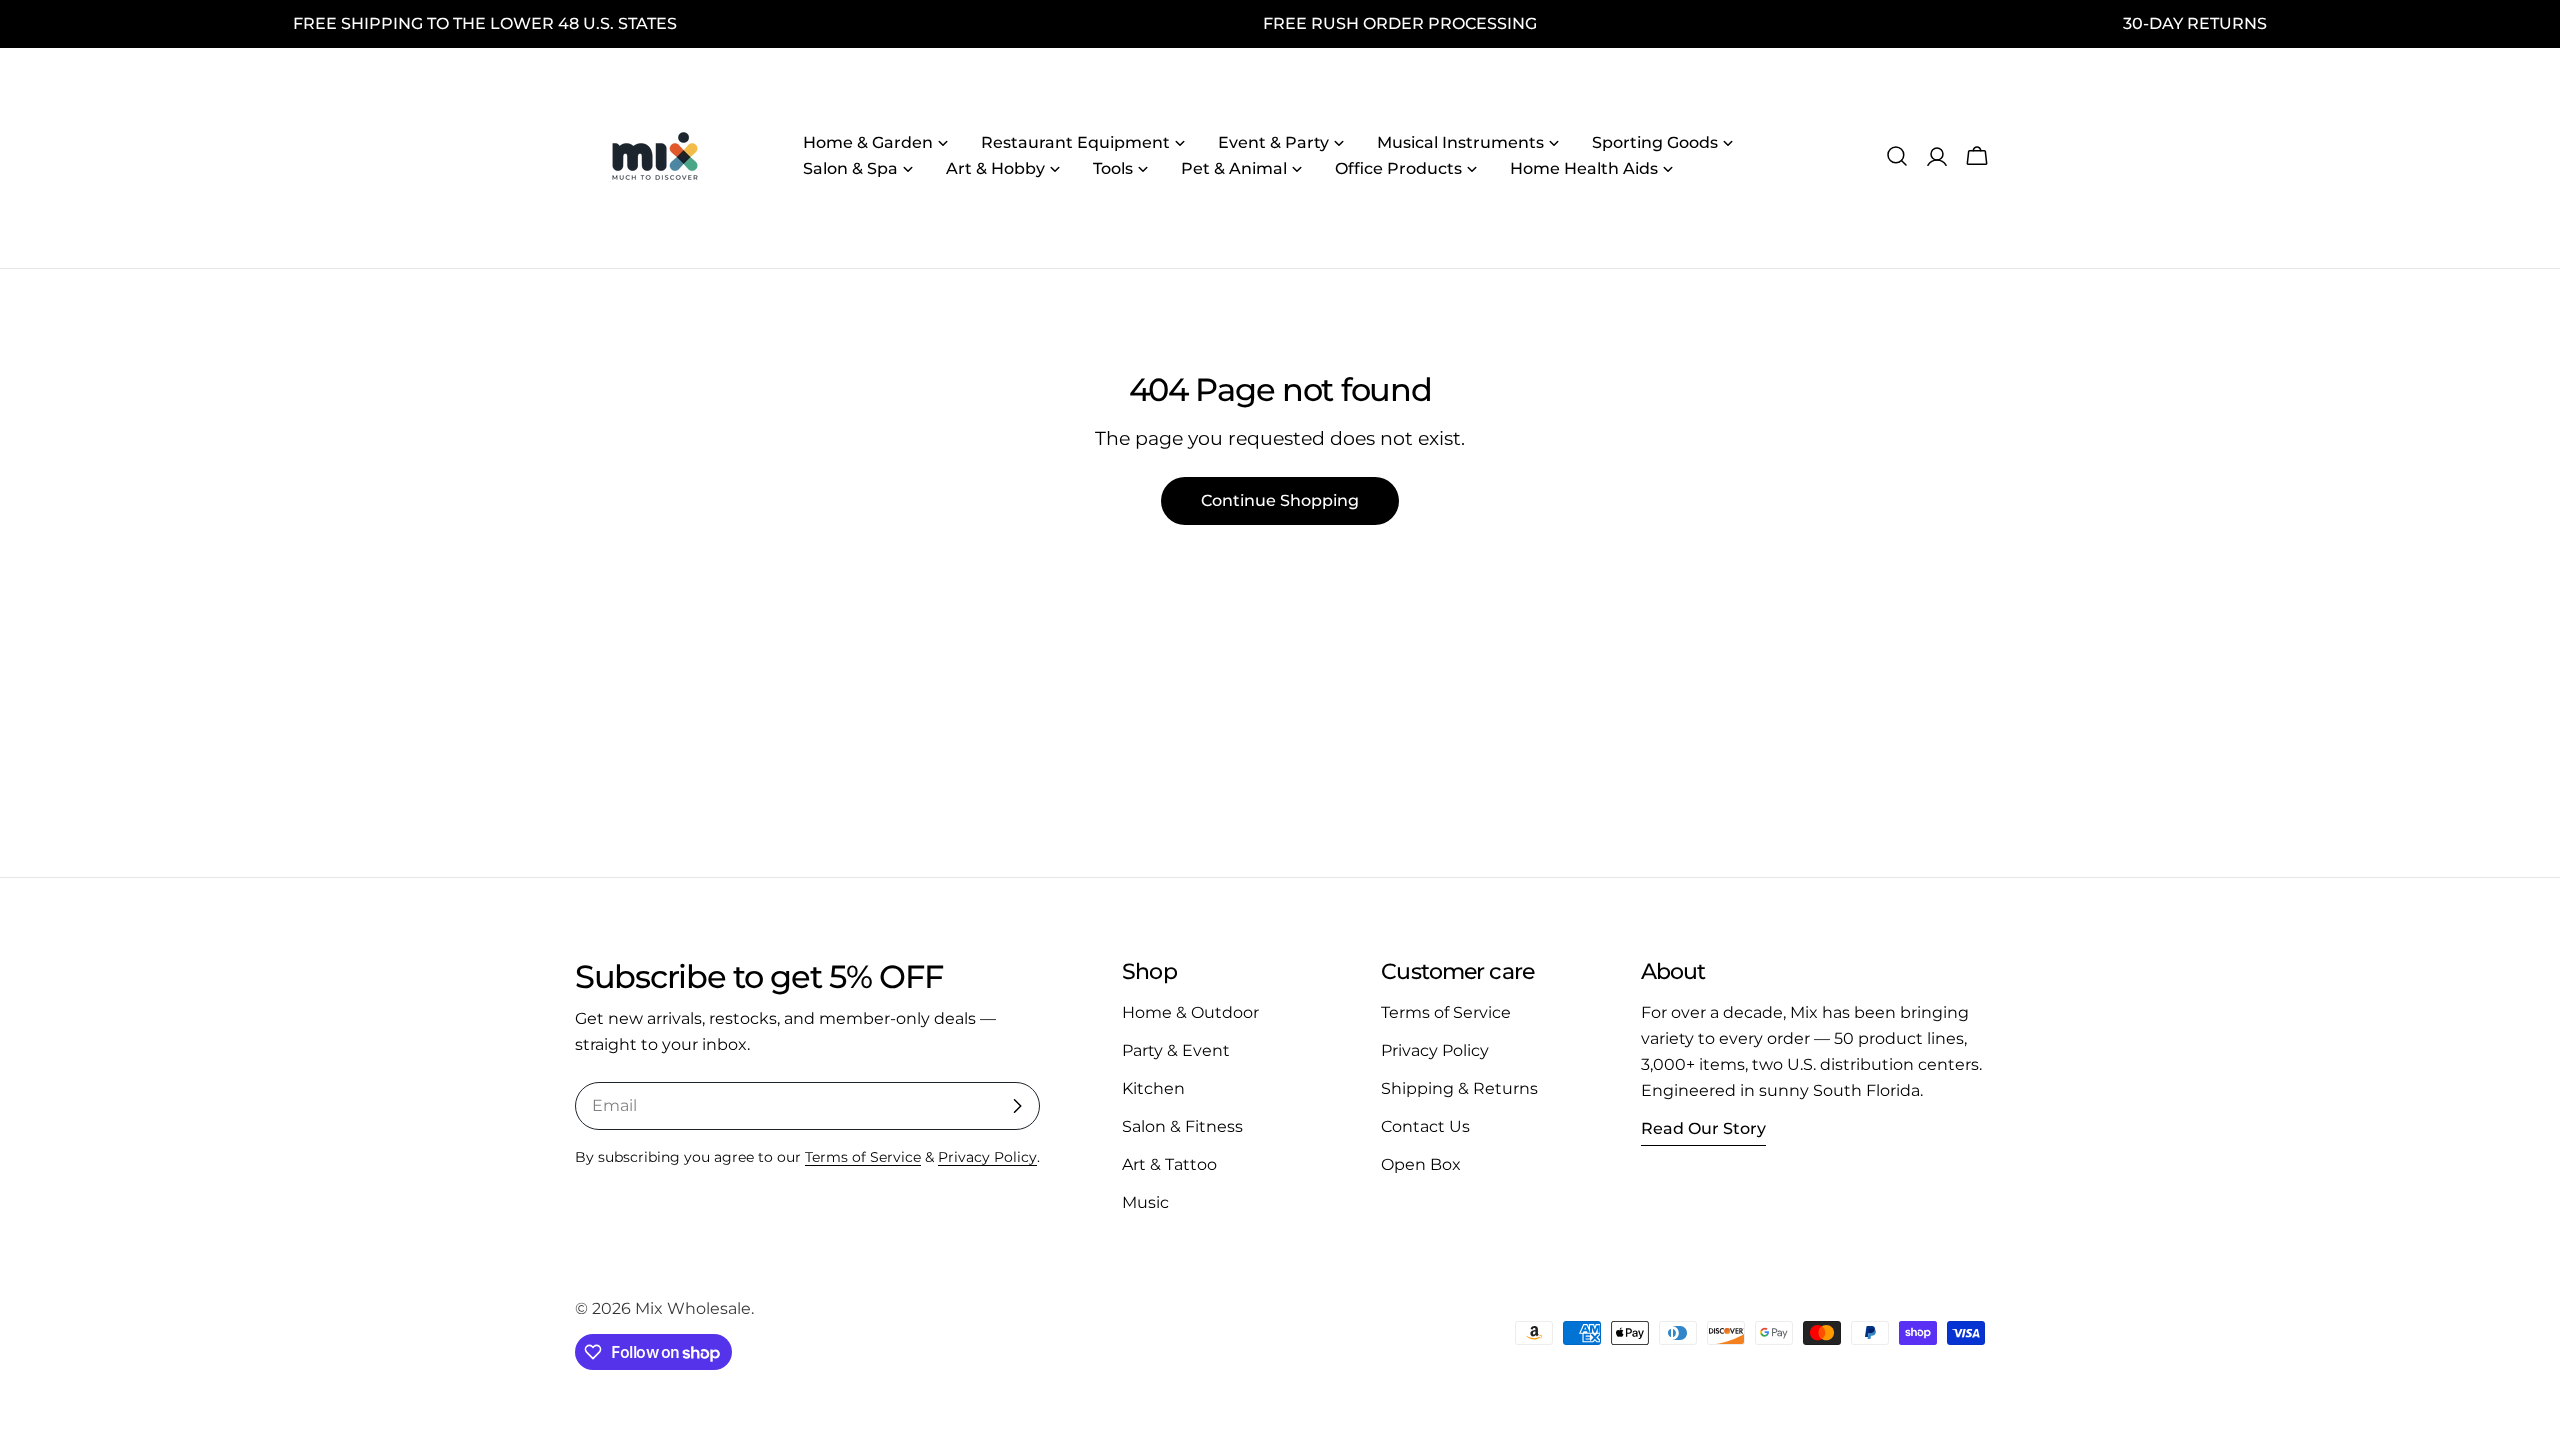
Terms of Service (863, 1157)
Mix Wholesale (693, 1308)
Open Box (1421, 1164)
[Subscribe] (1017, 1106)
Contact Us (1425, 1126)
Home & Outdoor (1190, 1012)
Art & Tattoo (1169, 1164)
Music (1145, 1202)
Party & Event (1176, 1050)
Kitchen (1153, 1088)
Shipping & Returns (1459, 1088)
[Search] (1897, 156)
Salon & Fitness (1182, 1126)
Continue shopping (1280, 500)
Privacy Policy (987, 1157)
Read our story (1703, 1128)
